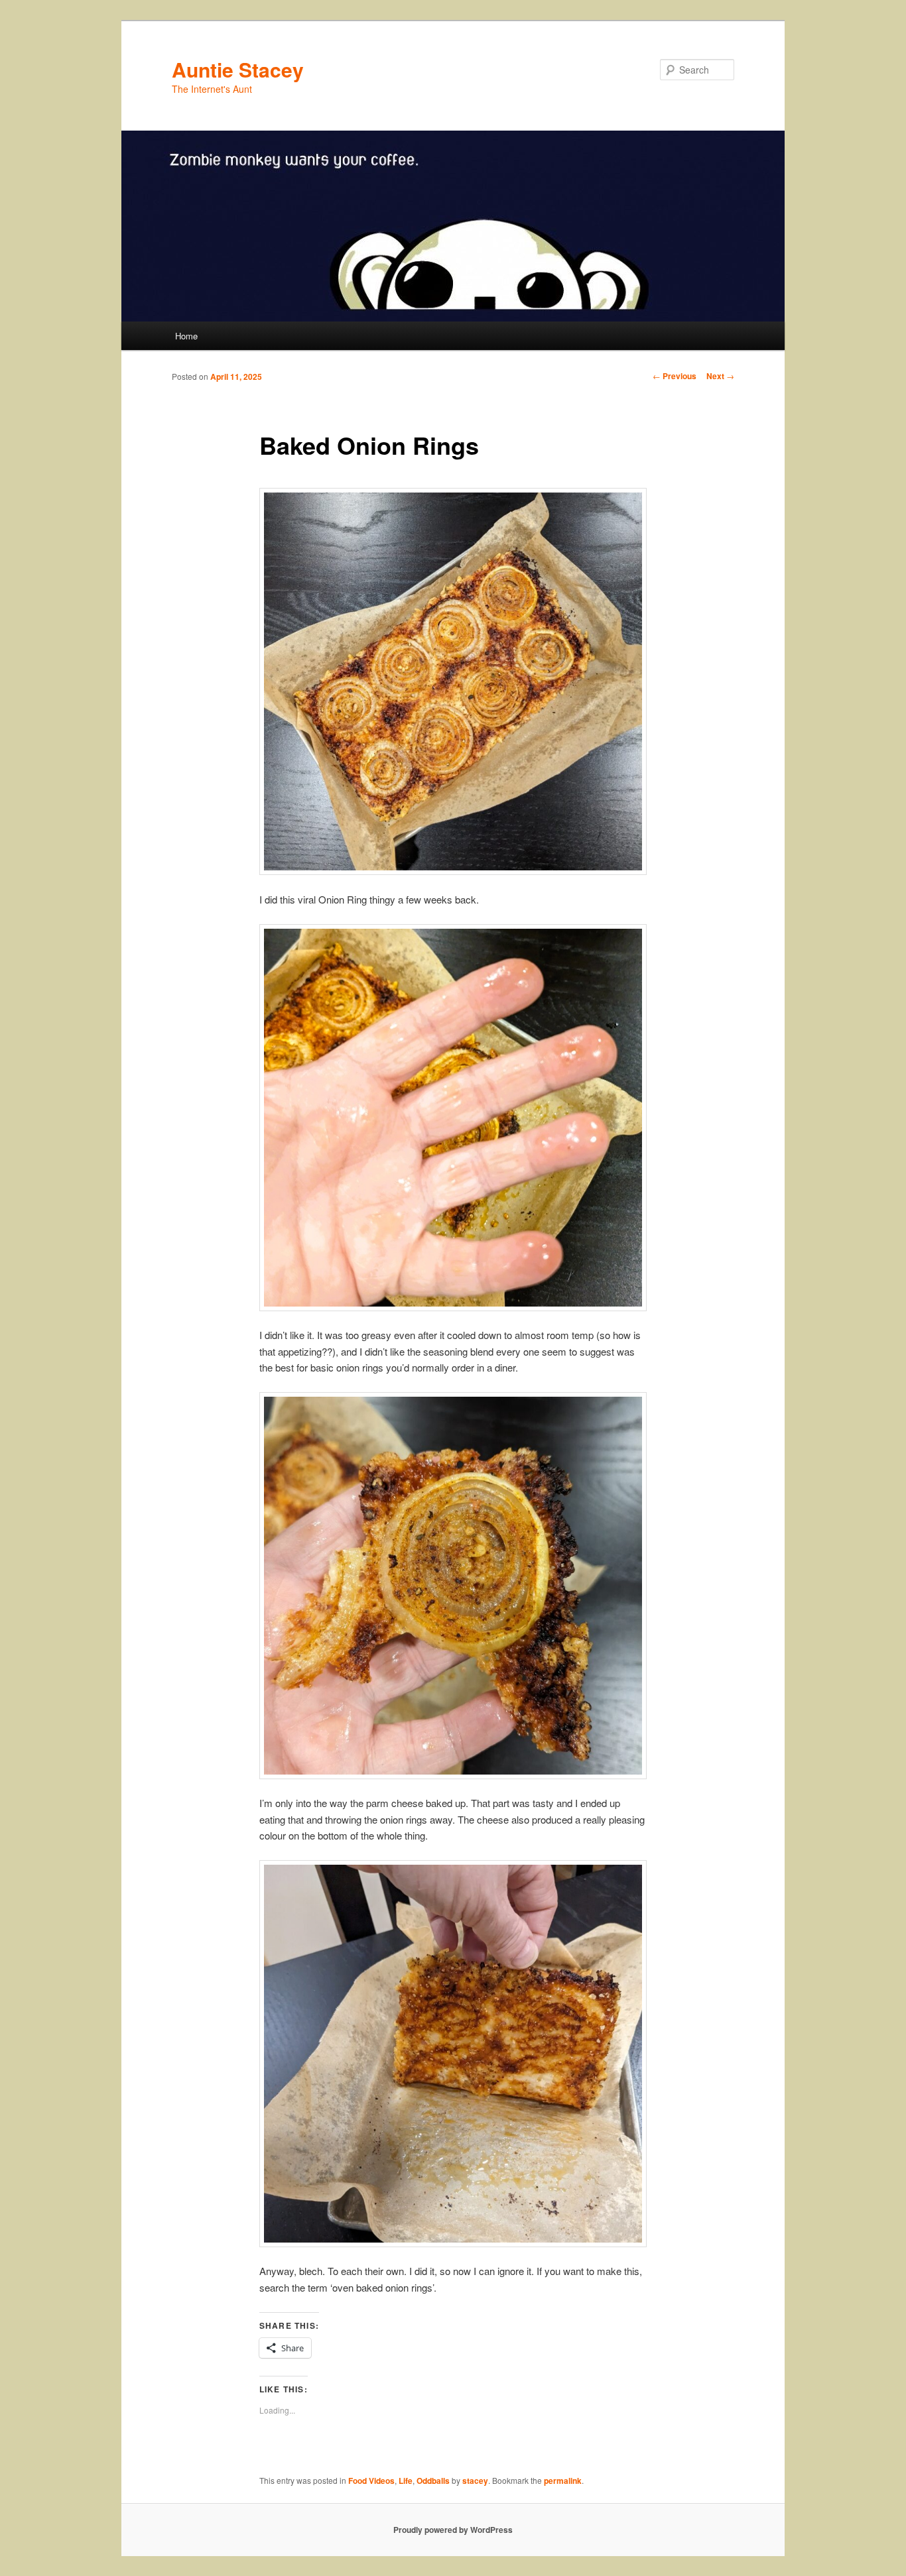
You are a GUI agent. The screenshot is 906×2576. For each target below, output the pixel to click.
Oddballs (433, 2481)
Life (406, 2481)
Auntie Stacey (238, 69)
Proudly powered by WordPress (453, 2530)
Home (186, 336)
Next (720, 376)
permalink (563, 2481)
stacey (475, 2481)
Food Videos (371, 2481)
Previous (675, 376)
